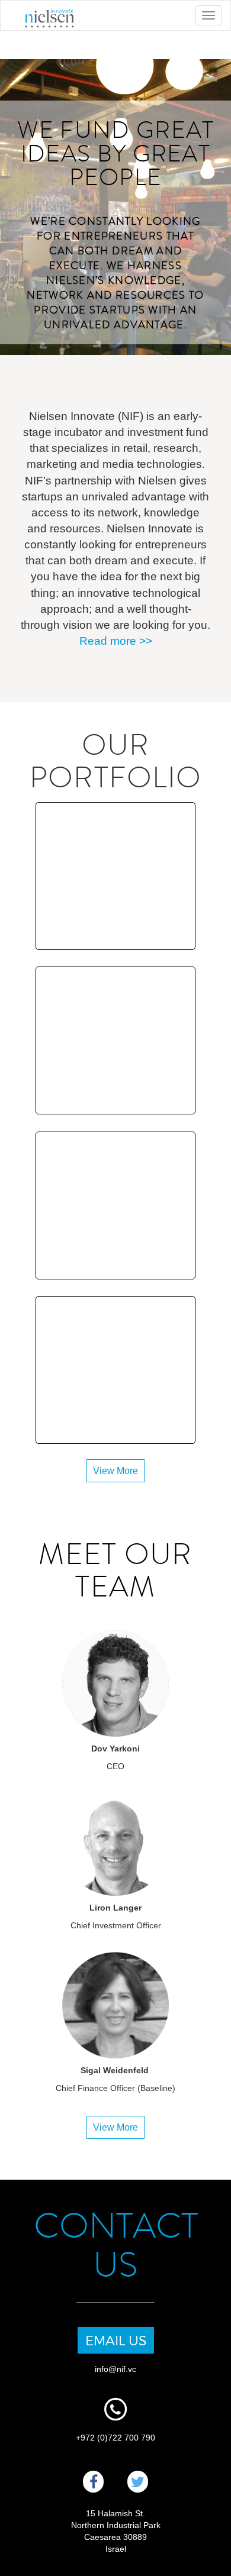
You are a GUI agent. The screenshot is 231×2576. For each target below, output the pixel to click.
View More (115, 1471)
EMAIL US (116, 2340)
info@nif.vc (115, 2369)
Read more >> (116, 641)
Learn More (115, 881)
